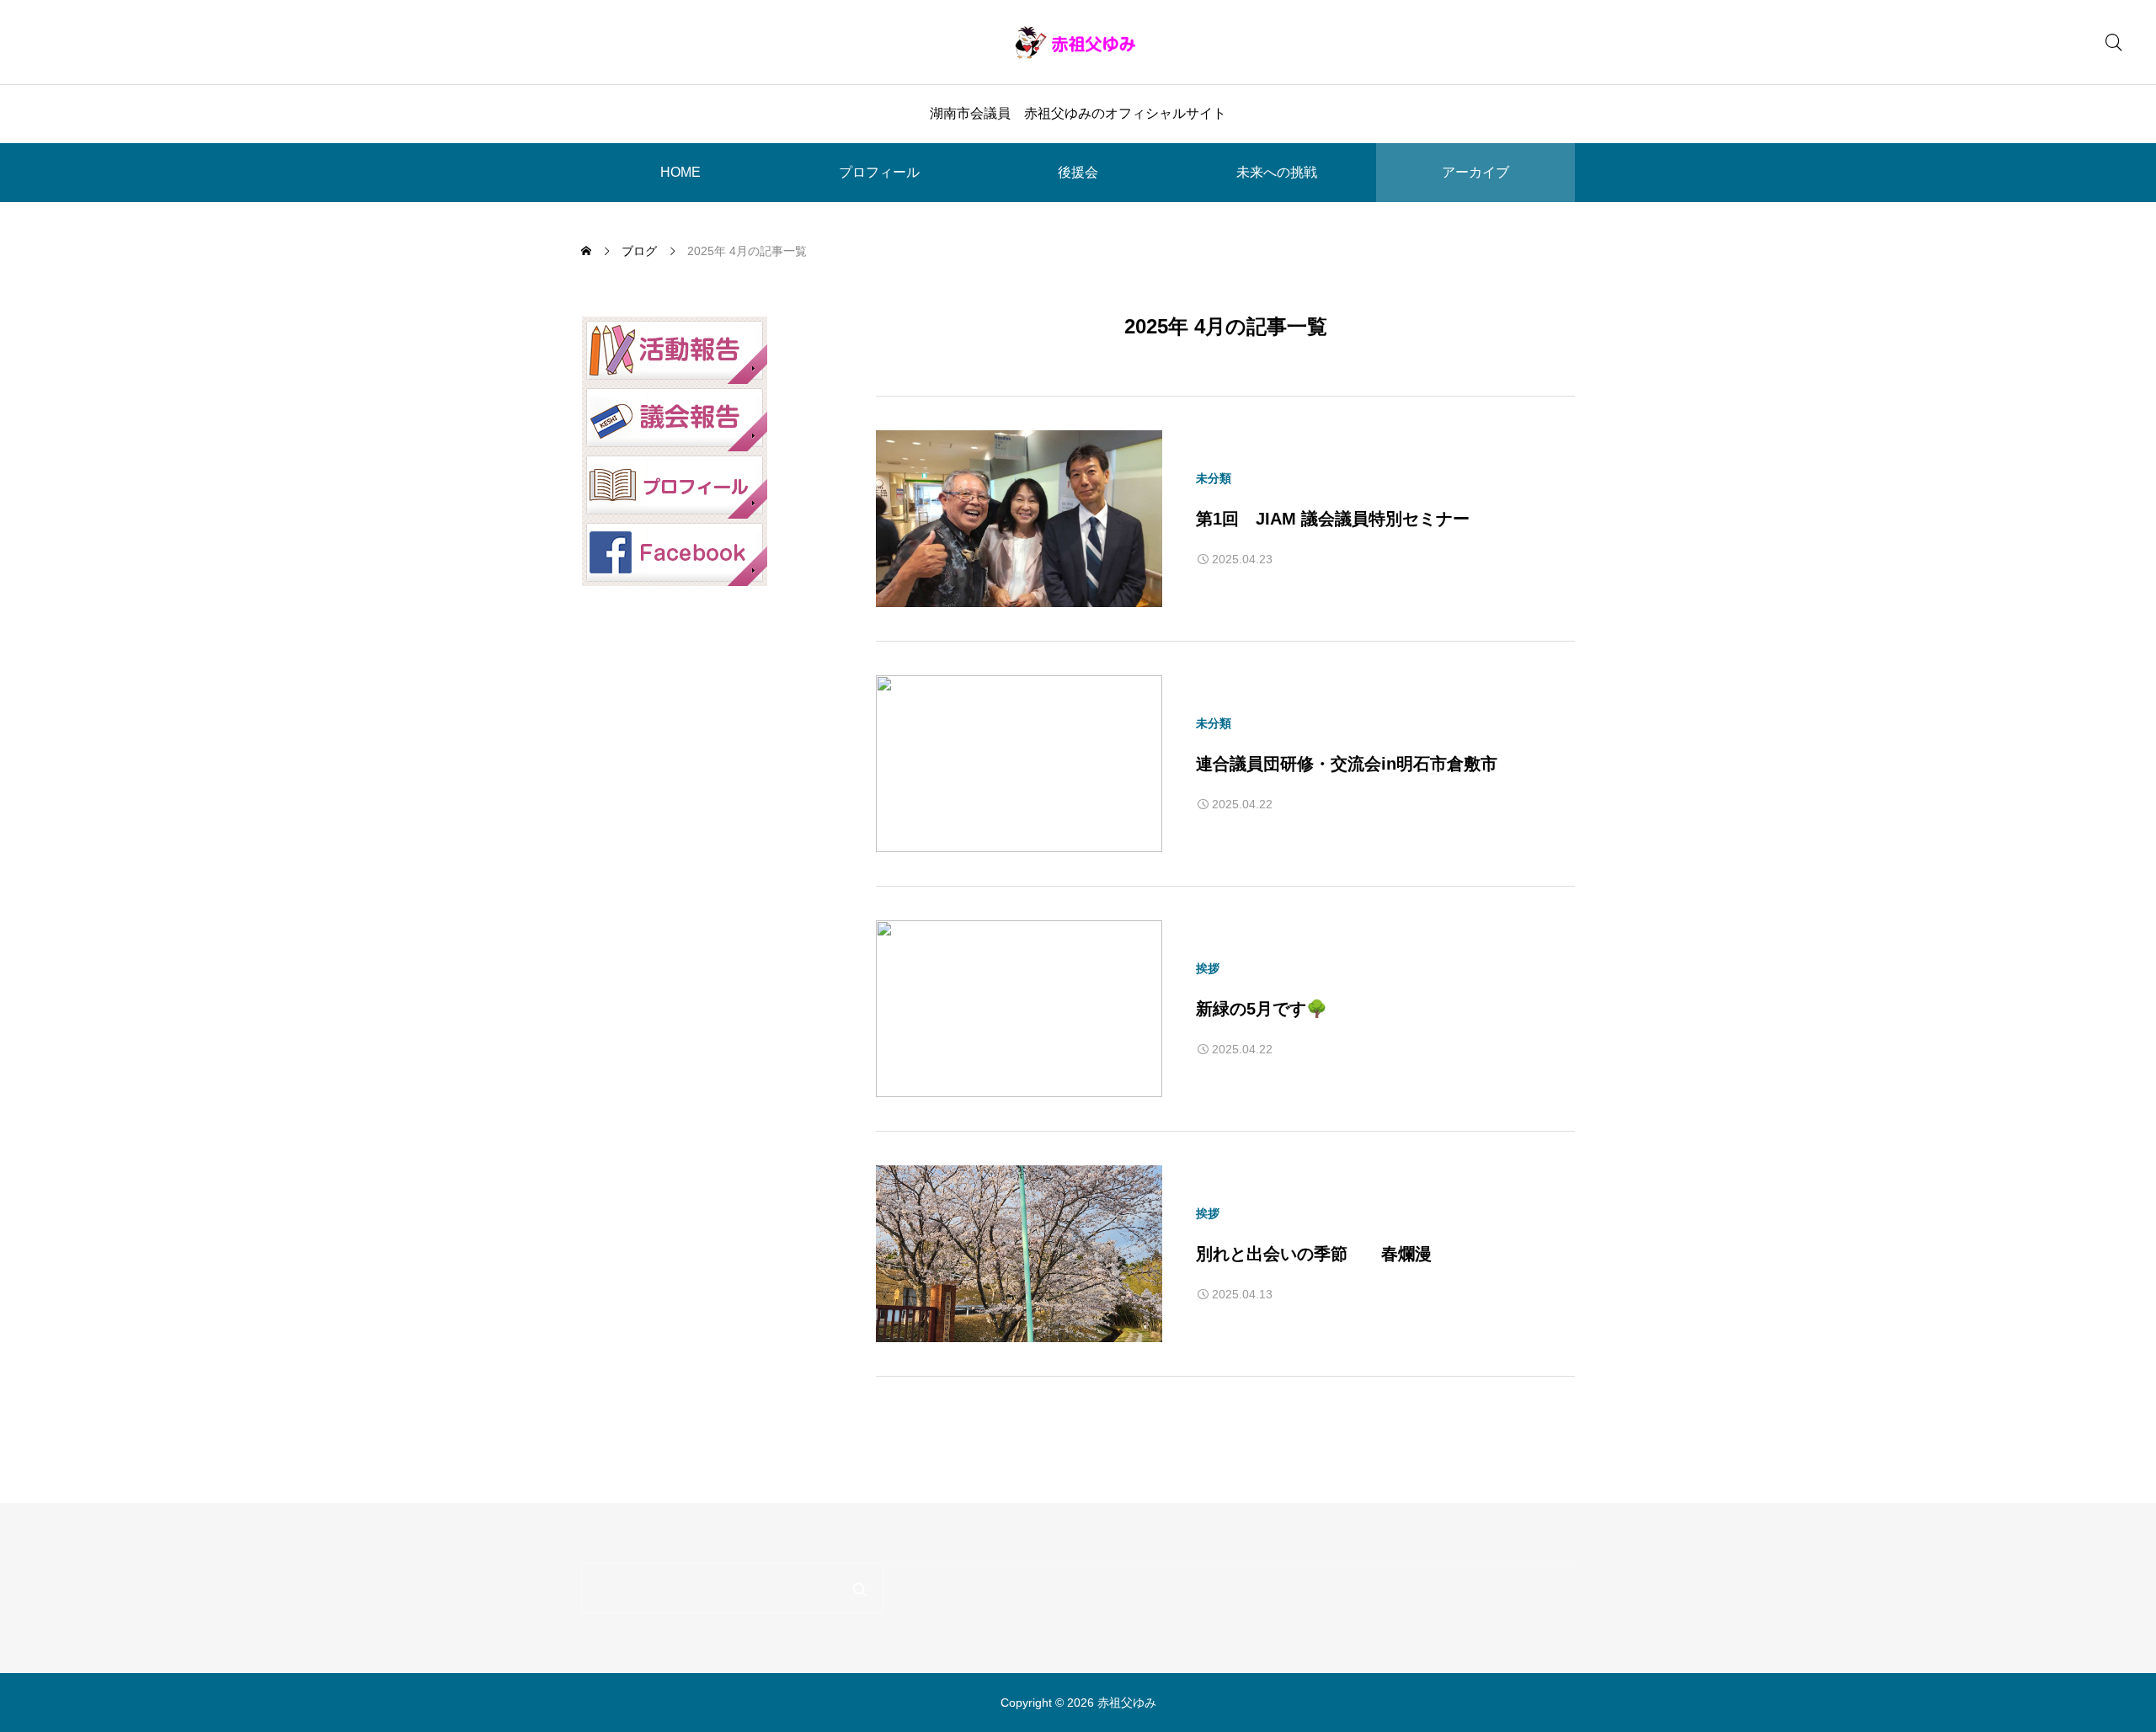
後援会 (1078, 172)
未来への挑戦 (1277, 172)
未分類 (1214, 478)
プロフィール (879, 172)
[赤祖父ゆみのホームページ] (1078, 42)
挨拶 (1208, 968)
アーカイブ (1476, 172)
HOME (680, 172)
